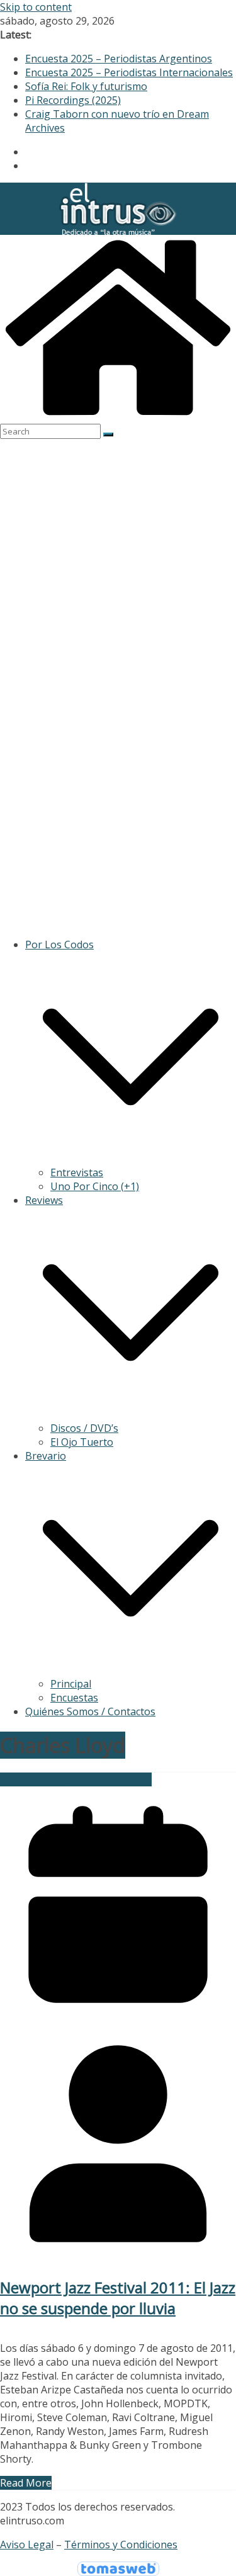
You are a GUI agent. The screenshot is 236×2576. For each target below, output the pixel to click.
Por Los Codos (59, 945)
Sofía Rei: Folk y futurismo (86, 86)
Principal (71, 1684)
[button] (131, 1159)
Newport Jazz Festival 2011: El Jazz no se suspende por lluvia (118, 2298)
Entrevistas (77, 1172)
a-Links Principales (44, 1779)
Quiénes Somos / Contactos (90, 1711)
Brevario (46, 1456)
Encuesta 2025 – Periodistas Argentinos (119, 59)
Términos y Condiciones (121, 2545)
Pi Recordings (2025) (73, 100)
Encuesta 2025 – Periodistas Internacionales (129, 72)
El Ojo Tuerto (82, 1442)
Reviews (44, 1200)
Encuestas (74, 1698)
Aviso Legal (27, 2545)
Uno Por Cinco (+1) (95, 1186)
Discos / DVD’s (84, 1428)
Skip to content (36, 7)
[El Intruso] (118, 417)
